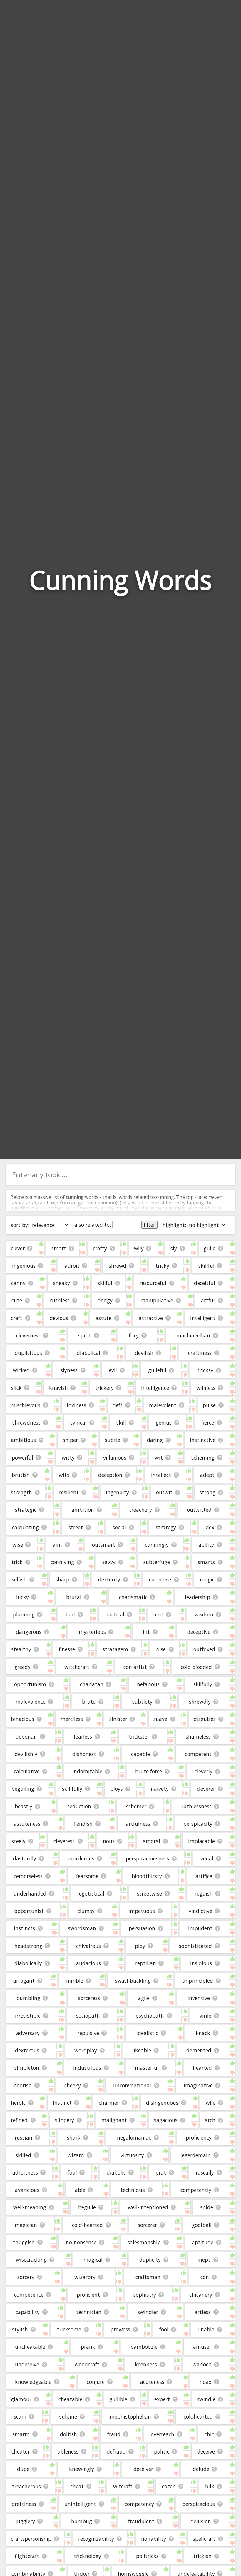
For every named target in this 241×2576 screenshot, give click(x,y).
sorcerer (147, 2225)
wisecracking (31, 2260)
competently (196, 2190)
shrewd (118, 1266)
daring (155, 1440)
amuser (202, 2347)
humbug (82, 2521)
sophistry (145, 2295)
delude (201, 2469)
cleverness (28, 1335)
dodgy (105, 1300)
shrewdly (200, 1702)
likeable (142, 2050)
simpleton (27, 2068)
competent (198, 1754)
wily (139, 1248)
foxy (134, 1335)
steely (19, 1841)
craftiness (200, 1353)
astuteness (27, 1824)
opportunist (29, 1911)
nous (109, 1841)
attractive (151, 1318)
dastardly (25, 1858)
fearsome (87, 1876)
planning (24, 1614)
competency (139, 2504)
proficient (88, 2295)
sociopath (88, 2016)
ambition (83, 1510)
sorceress (89, 1998)
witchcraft (77, 1667)
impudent (200, 1928)
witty (68, 1458)
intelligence (155, 1388)
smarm (21, 2434)
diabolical (88, 1353)
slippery (65, 2120)
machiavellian (193, 1335)
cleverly (204, 1771)
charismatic (133, 1597)
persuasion (142, 1928)
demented (199, 2050)
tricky (162, 1266)
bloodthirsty (147, 1876)
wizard (76, 2155)
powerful (22, 1458)
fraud (114, 2434)
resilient (69, 1492)
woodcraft (87, 2364)
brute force (149, 1771)
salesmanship (144, 2242)
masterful (147, 2068)
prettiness (24, 2504)
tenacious (22, 1719)
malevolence (31, 1702)
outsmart (104, 1545)
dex (210, 1527)
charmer (109, 2103)
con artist (135, 1667)
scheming (203, 1458)
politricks (147, 2556)
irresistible (28, 2016)
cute (17, 1300)
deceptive (199, 1632)
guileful (157, 1370)
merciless (72, 1719)
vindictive (200, 1911)
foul (72, 2172)
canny (18, 1283)
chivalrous (88, 1946)
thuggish (24, 2242)
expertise (160, 1579)
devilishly (26, 1754)
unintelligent (80, 2504)
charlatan (92, 1684)
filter (149, 1225)
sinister (118, 1719)
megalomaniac (133, 2137)
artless (203, 2312)
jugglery (25, 2521)
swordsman (82, 1928)
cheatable (70, 2399)
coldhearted (198, 2416)
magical (93, 2260)
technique (133, 2190)
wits (64, 1475)
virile (205, 2016)
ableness (68, 2451)
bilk (210, 2486)
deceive (206, 2451)
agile (144, 1998)
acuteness (152, 2382)
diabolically (28, 1963)
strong (207, 1492)
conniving (62, 1562)
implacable (201, 1841)
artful (208, 1300)
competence (29, 2295)
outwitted (199, 1510)
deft (118, 1405)
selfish (19, 1579)
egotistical (92, 1893)
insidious (201, 1963)
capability (28, 2312)
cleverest (64, 1841)
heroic (18, 2103)
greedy (22, 1667)
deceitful (205, 1283)
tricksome (69, 2329)
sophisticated (195, 1946)
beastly (24, 1806)
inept (204, 2260)
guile (210, 1248)
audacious (88, 1963)
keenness (146, 2364)
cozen (169, 2486)
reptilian (146, 1963)
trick (17, 1562)
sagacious (166, 2120)
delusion (201, 2521)
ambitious (23, 1440)
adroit (72, 1266)
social (119, 1527)
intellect (161, 1475)
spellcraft (204, 2539)
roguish (204, 1893)
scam (20, 2416)
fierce (208, 1423)
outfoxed (204, 1649)
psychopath (150, 2016)
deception (110, 1475)
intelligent (203, 1318)
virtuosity (132, 2155)
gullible (118, 2399)
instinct (62, 2103)
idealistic (147, 2033)
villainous (115, 1458)
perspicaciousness (147, 1858)
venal (207, 1858)
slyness (69, 1370)
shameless (198, 1737)
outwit (164, 1492)
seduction (79, 1806)
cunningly (157, 1545)
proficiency (199, 2137)
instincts (24, 1928)
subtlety (142, 1702)
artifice (204, 1876)
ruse (161, 1649)
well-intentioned (148, 2207)
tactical (115, 1614)
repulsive (88, 2033)
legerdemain (196, 2155)
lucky (22, 1597)
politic (162, 2451)
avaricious (27, 2190)
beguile (87, 2207)
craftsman (148, 2277)
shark (74, 2137)
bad (70, 1614)
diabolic (116, 2172)
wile (211, 2103)
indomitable (87, 1771)
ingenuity (117, 1492)
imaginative (198, 2085)
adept (207, 1475)
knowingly (82, 2469)
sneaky (62, 1283)
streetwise (149, 1893)
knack (203, 2033)
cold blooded (196, 1667)
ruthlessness (196, 1806)
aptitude (203, 2242)
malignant (114, 2120)
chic (209, 2434)
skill (121, 1423)
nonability (154, 2539)
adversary (28, 2033)
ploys (117, 1789)
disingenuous (162, 2103)
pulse (209, 1405)
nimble (75, 1981)
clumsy (86, 1911)
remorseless (28, 1876)
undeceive (27, 2364)
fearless (83, 1737)
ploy (140, 1946)
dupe (23, 2469)
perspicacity (198, 1824)
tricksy (205, 1370)
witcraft (123, 2486)
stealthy (21, 1649)
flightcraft (27, 2556)
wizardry (85, 2277)
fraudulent (141, 2521)
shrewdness (26, 1423)
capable (140, 1754)
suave (160, 1719)
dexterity (109, 1579)
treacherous (26, 2486)
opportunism (30, 1684)
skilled (23, 2155)
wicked (21, 1370)
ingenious (24, 1266)
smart (59, 1248)
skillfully (72, 1789)
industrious (87, 2068)
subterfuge (157, 1562)
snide (207, 2207)
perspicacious (199, 2504)
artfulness (138, 1824)
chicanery (201, 2295)
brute (89, 1702)
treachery (140, 1510)
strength (21, 1492)
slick (16, 1388)
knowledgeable (33, 2382)
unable (206, 2329)
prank (88, 2347)
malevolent (163, 1405)
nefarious (148, 1684)
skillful (206, 1266)
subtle (113, 1440)
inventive (199, 1998)
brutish (21, 1475)
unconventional (132, 2085)
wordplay (86, 2050)
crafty (100, 1248)
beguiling (23, 1789)
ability (206, 1545)
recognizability (96, 2539)
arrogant (24, 1981)
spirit (85, 1335)
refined (19, 2120)
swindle (206, 2399)
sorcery (26, 2277)
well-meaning (30, 2207)
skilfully (203, 1684)
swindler (148, 2312)
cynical (78, 1423)
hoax (205, 2382)
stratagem (115, 1649)
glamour (21, 2399)
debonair (26, 1737)
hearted (202, 2068)
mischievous (25, 1405)
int (146, 1632)
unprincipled (198, 1981)
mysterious (92, 1632)
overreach (163, 2434)
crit (159, 1614)
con (205, 2277)
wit (159, 1458)
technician (89, 2312)
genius (164, 1423)
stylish (20, 2329)
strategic (26, 1510)
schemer (136, 1806)
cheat (77, 2486)
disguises (205, 1719)
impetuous (142, 1911)
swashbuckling (133, 1981)
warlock (202, 2364)
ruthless (60, 1300)
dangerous (29, 1632)
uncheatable (30, 2347)
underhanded (30, 1893)
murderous (81, 1858)
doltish (68, 2434)
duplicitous (28, 1353)
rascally (205, 2172)
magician (26, 2225)
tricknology (87, 2556)
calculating (25, 1527)
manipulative (157, 1300)
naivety (160, 1789)
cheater (21, 2451)
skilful (105, 1283)
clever (18, 1248)
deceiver (143, 2469)
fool (164, 2329)
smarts (206, 1562)
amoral (152, 1841)
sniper (70, 1440)
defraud (116, 2451)
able (80, 2190)
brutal (74, 1597)
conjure (96, 2382)
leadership (198, 1597)
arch (210, 2120)
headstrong (28, 1946)
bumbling (28, 1998)
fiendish (83, 1824)
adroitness (25, 2172)
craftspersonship (31, 2539)
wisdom (204, 1614)
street (76, 1527)
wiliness (206, 1388)
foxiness (76, 1405)
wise (18, 1545)
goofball (202, 2225)
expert (162, 2399)
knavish (58, 1388)
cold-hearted (87, 2225)
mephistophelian (130, 2416)
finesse (67, 1649)
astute (103, 1318)
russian (24, 2137)
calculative (27, 1771)
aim (57, 1545)
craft (17, 1318)
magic (207, 1579)
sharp (62, 1579)
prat (161, 2172)
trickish (202, 2556)
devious (59, 1318)
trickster (139, 1737)
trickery (104, 1388)
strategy (166, 1527)
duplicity (150, 2260)
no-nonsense (81, 2242)
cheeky (73, 2085)
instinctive (203, 1440)
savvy (109, 1562)
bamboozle (144, 2347)
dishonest (84, 1754)
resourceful (153, 1283)
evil (113, 1370)
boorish (23, 2085)
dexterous (27, 2050)
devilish (144, 1353)
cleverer (206, 1789)
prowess (120, 2329)
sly (174, 1248)
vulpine (68, 2416)
